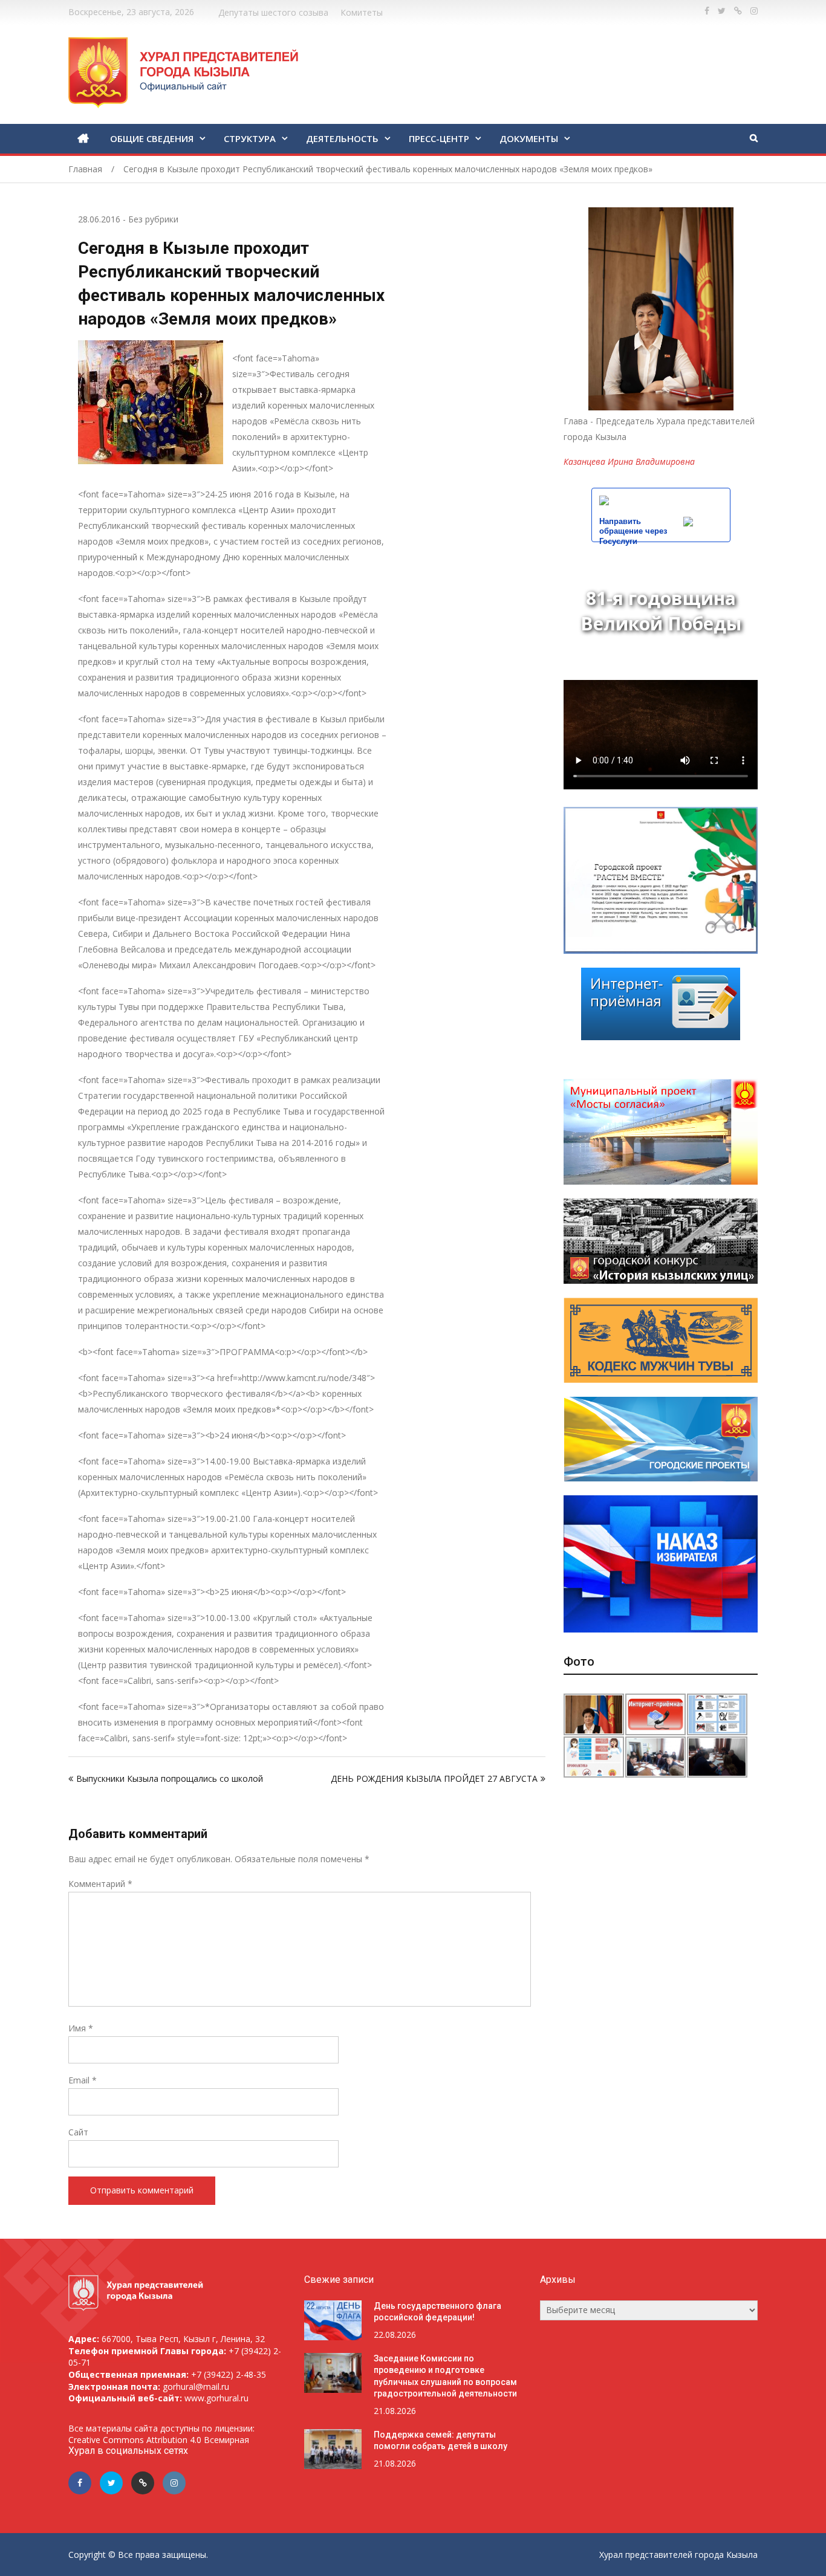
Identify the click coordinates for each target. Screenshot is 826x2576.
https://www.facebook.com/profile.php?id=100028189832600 (707, 11)
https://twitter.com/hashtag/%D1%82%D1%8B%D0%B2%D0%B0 (722, 11)
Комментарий (100, 1884)
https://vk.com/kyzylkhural (738, 11)
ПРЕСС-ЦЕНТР (439, 138)
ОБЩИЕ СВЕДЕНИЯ (152, 138)
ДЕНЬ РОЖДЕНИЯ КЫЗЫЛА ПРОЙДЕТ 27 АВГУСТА (434, 1778)
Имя (81, 2028)
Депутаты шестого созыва (273, 12)
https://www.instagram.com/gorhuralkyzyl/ (754, 11)
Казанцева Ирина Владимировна (629, 461)
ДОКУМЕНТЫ (529, 138)
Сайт (78, 2132)
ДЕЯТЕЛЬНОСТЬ (342, 138)
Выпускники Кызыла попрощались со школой (170, 1778)
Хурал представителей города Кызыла (678, 2555)
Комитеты (362, 12)
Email (83, 2080)
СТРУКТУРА (250, 138)
